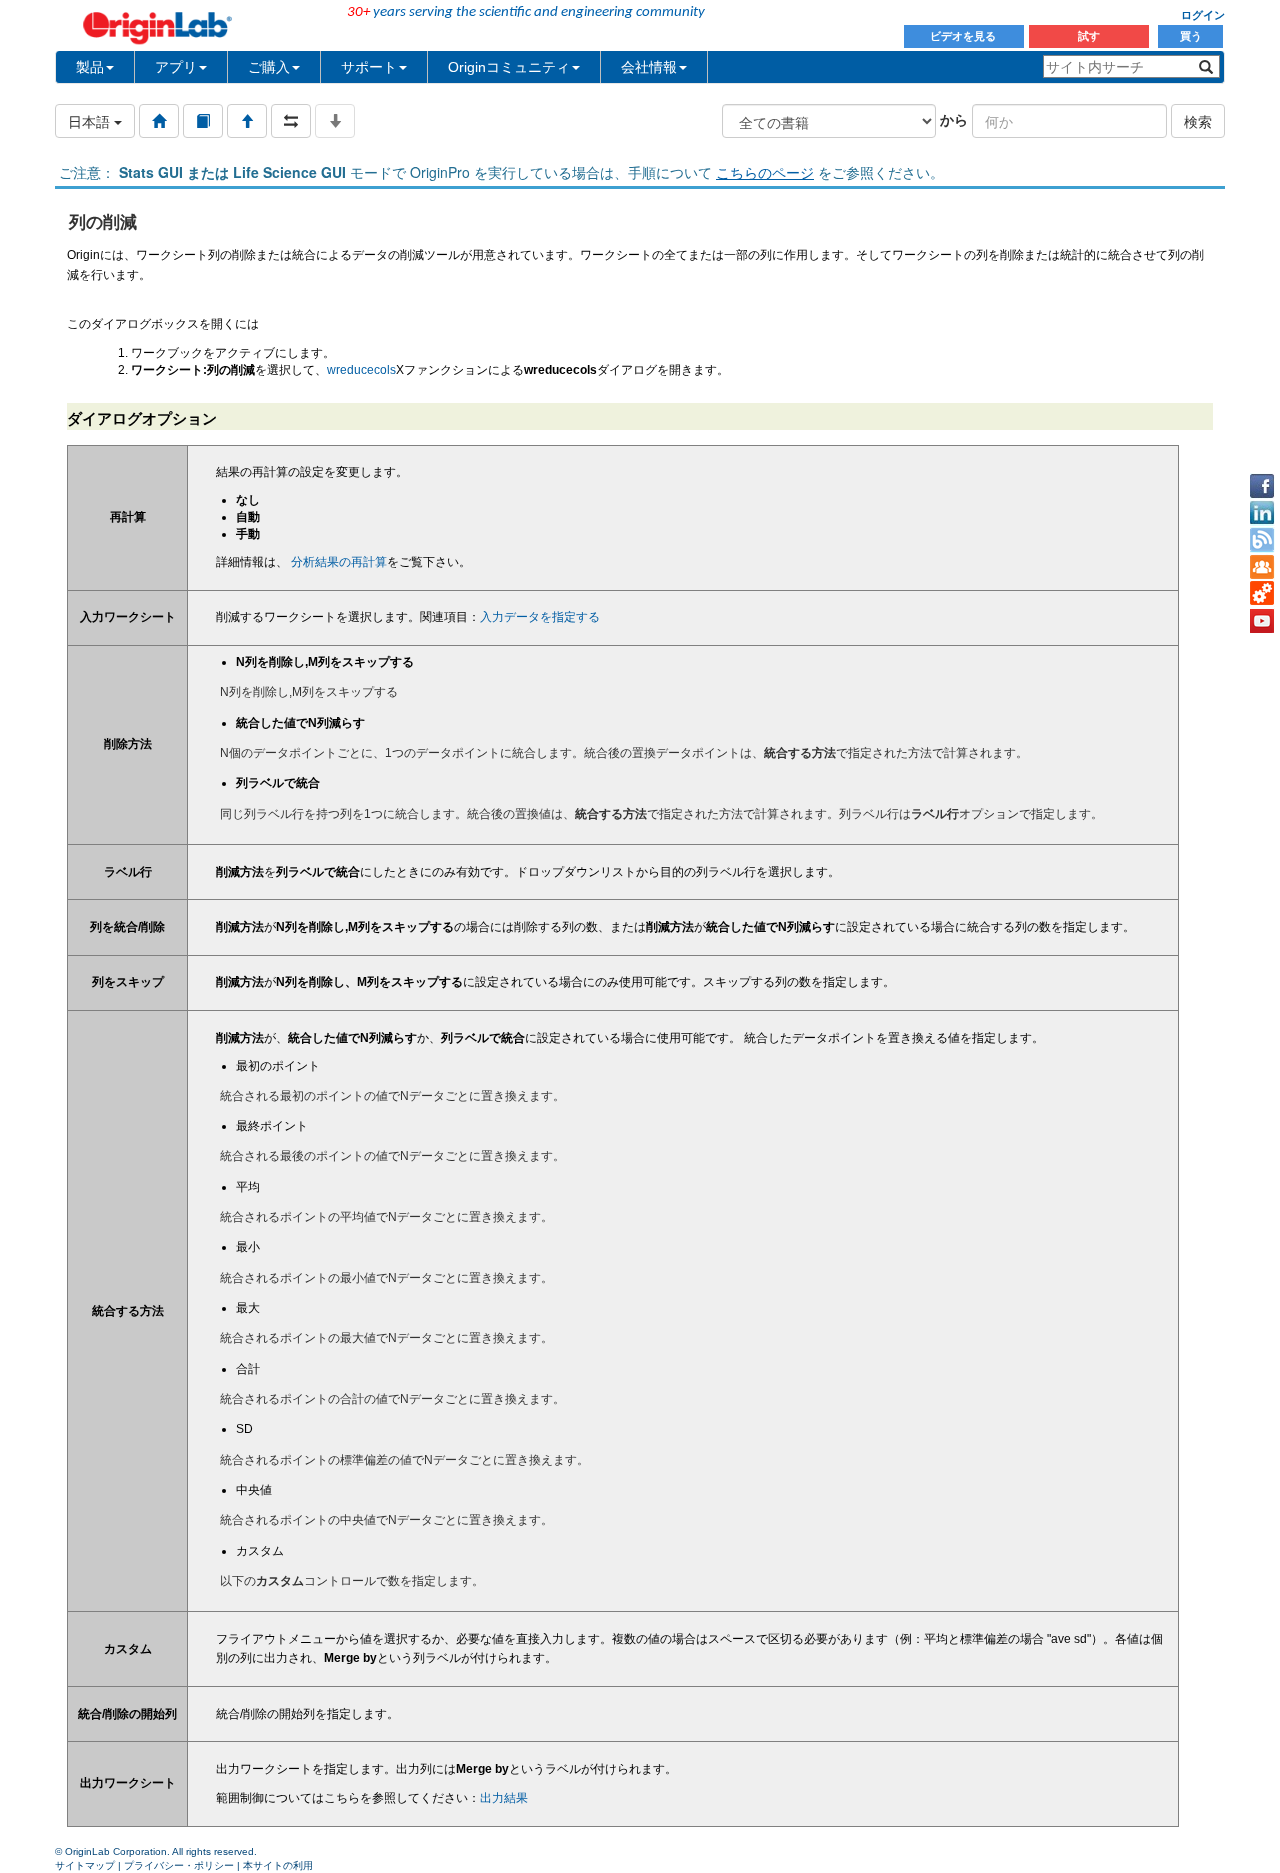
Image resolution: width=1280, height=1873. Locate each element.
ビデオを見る (964, 36)
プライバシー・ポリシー (179, 1865)
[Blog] (1262, 540)
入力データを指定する (540, 617)
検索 (1198, 121)
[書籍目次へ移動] (203, 121)
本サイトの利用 (278, 1865)
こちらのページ (765, 172)
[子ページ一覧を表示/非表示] (335, 121)
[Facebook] (1262, 486)
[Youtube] (1262, 621)
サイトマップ (85, 1865)
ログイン (1203, 15)
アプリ (176, 67)
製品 (90, 67)
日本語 (91, 121)
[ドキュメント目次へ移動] (159, 121)
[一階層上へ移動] (247, 121)
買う (1191, 36)
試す (1089, 36)
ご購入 (269, 67)
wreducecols (361, 370)
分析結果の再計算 (339, 562)
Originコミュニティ (509, 67)
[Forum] (1262, 567)
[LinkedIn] (1262, 513)
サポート (369, 67)
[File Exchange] (1262, 594)
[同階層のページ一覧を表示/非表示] (291, 121)
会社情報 (649, 67)
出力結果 (504, 1798)
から (954, 119)
